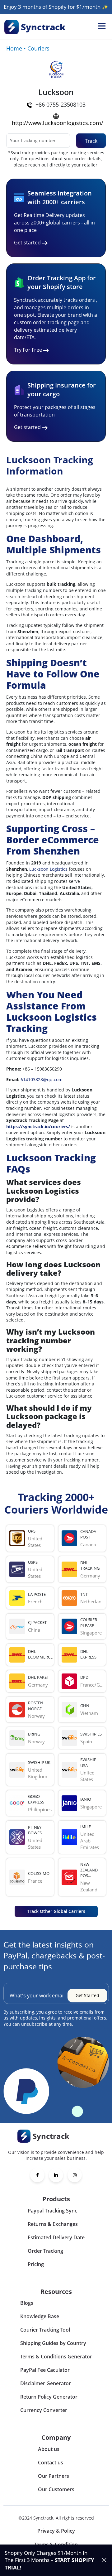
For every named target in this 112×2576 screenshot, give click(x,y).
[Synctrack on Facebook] (37, 2175)
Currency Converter (44, 2410)
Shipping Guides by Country (53, 2343)
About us (49, 2449)
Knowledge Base (40, 2316)
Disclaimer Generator (46, 2383)
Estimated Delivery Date (56, 2237)
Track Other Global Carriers (56, 1911)
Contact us (51, 2463)
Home (14, 48)
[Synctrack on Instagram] (75, 2175)
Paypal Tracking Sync (52, 2211)
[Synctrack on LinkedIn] (56, 2175)
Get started (27, 243)
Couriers (38, 48)
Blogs (27, 2303)
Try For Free (28, 350)
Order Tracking (45, 2251)
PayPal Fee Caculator (45, 2370)
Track (91, 141)
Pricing (36, 2264)
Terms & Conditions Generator (56, 2357)
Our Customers (56, 2489)
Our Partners (54, 2476)
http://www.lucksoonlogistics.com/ (58, 123)
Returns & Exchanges (53, 2224)
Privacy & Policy (56, 2531)
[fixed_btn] (104, 2560)
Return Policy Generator (49, 2397)
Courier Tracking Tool (45, 2330)
